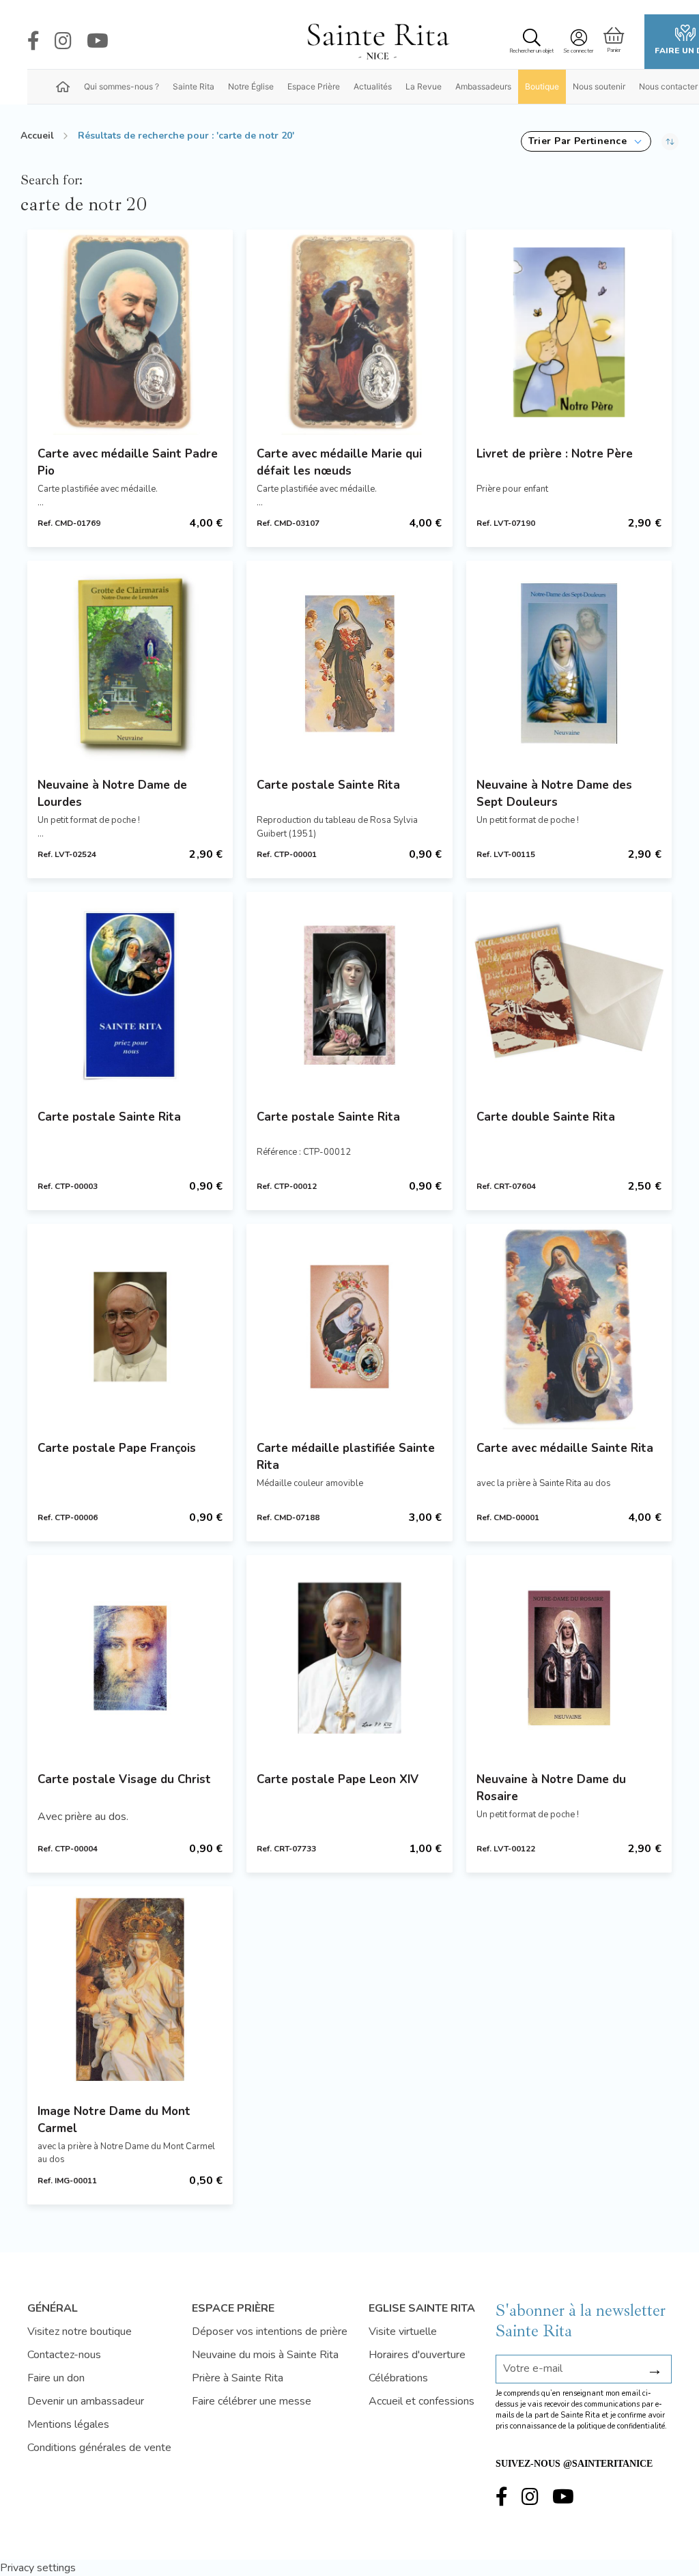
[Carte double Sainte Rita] (569, 995)
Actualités (373, 86)
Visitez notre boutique (80, 2332)
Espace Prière (314, 86)
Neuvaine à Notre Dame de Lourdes (112, 794)
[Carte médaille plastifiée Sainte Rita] (349, 1327)
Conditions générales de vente (99, 2448)
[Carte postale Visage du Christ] (130, 1658)
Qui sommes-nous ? (122, 86)
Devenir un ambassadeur (86, 2401)
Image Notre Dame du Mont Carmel (114, 2120)
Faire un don (56, 2378)
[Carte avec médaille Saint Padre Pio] (130, 332)
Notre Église (251, 86)
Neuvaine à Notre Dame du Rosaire (551, 1788)
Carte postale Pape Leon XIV (338, 1779)
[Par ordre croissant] (670, 141)
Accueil (37, 136)
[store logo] (377, 42)
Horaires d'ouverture (417, 2355)
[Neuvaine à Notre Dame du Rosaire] (569, 1658)
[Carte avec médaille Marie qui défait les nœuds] (349, 332)
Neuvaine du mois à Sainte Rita (265, 2355)
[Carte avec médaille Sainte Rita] (569, 1327)
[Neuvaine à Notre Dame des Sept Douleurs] (569, 663)
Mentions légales (68, 2424)
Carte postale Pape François (117, 1448)
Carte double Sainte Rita (546, 1117)
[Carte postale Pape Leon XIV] (349, 1658)
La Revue (424, 86)
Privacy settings (38, 2568)
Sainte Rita (194, 86)
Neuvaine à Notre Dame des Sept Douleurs (554, 794)
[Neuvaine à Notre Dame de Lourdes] (130, 663)
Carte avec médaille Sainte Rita (565, 1448)
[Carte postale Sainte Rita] (349, 663)
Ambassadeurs (483, 86)
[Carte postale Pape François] (130, 1327)
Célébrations (398, 2378)
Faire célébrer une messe (252, 2401)
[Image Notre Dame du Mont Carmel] (130, 1989)
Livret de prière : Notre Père (555, 454)
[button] (586, 141)
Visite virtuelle (403, 2332)
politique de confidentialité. (622, 2426)
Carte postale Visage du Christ (124, 1779)
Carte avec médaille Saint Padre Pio (128, 462)
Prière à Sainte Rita (238, 2378)
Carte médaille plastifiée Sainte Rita (346, 1457)
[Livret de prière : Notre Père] (569, 332)
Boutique (542, 86)
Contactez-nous (64, 2355)
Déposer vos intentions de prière (270, 2332)
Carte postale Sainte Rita (328, 785)
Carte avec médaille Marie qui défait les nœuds (339, 462)
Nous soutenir (599, 86)
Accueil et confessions (422, 2401)
